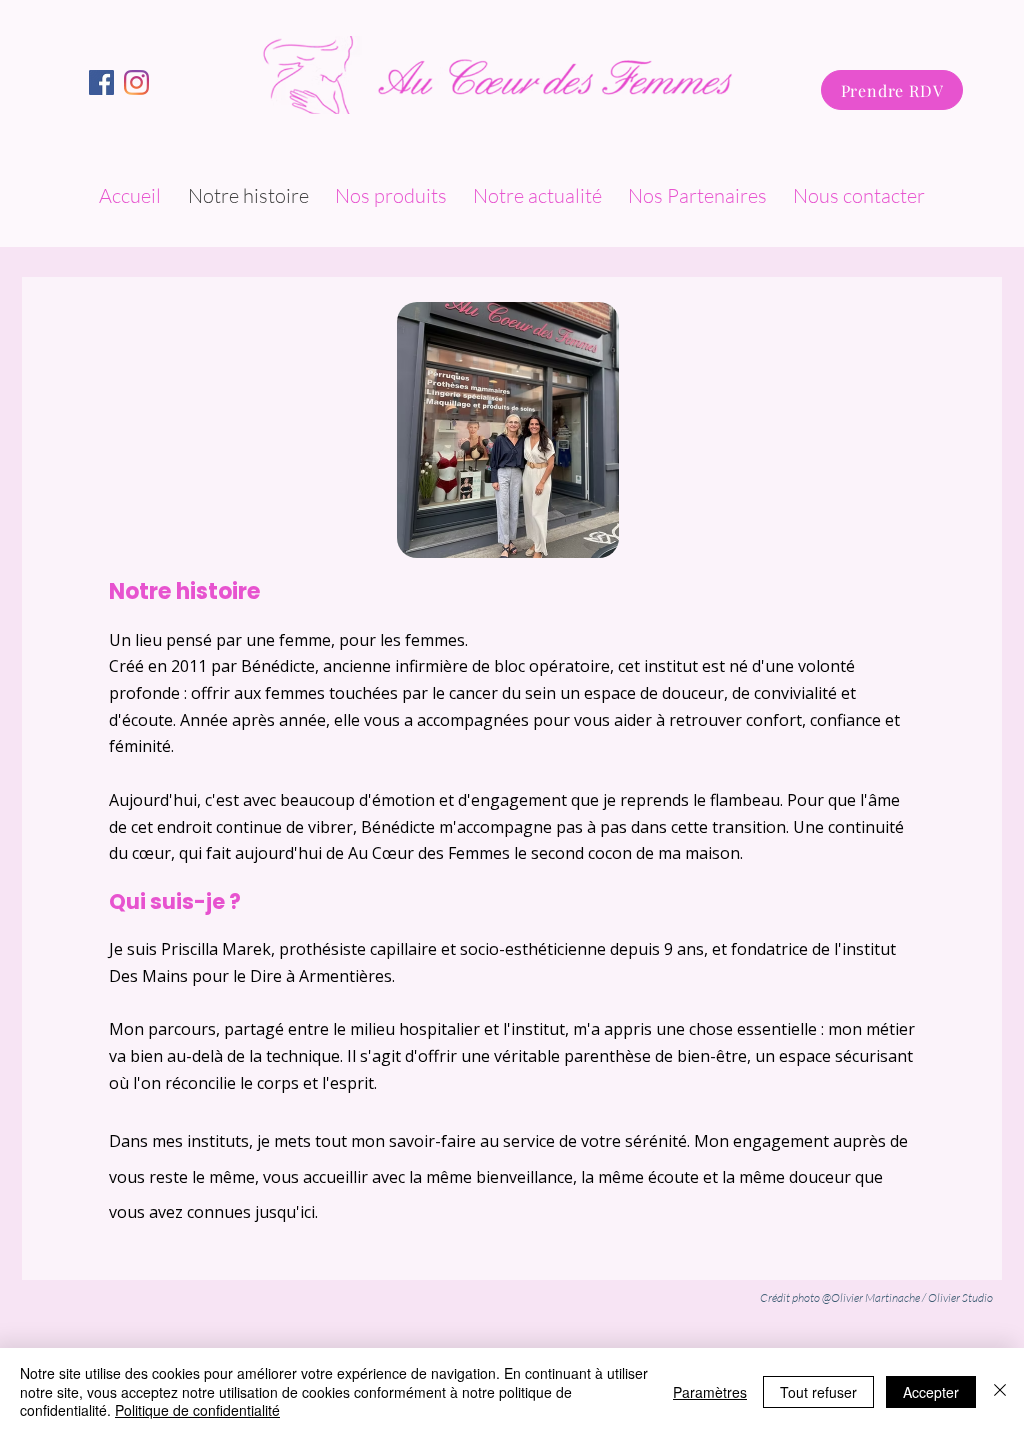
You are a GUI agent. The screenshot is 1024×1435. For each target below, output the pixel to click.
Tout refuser (818, 1392)
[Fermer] (1000, 1391)
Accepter (931, 1392)
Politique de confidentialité (197, 1410)
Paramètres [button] (710, 1392)
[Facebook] (136, 82)
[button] (394, 195)
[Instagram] (101, 82)
